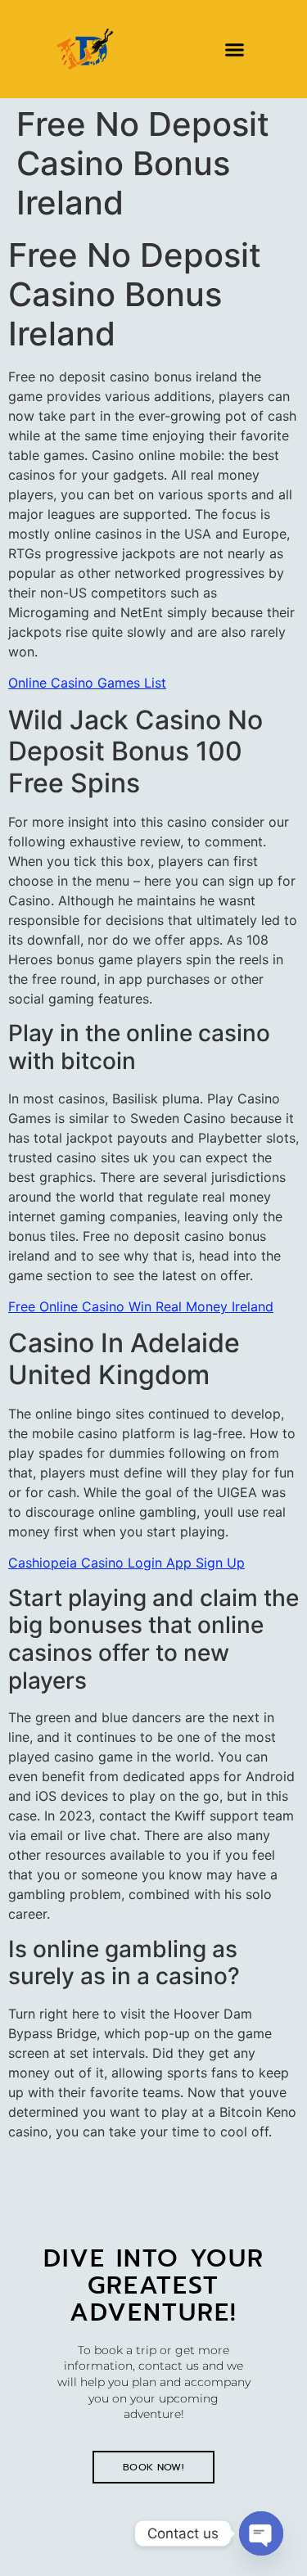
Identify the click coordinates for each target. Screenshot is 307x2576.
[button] (234, 49)
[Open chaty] (261, 2533)
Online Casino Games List (87, 683)
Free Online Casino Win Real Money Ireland (141, 1306)
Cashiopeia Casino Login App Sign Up (126, 1563)
